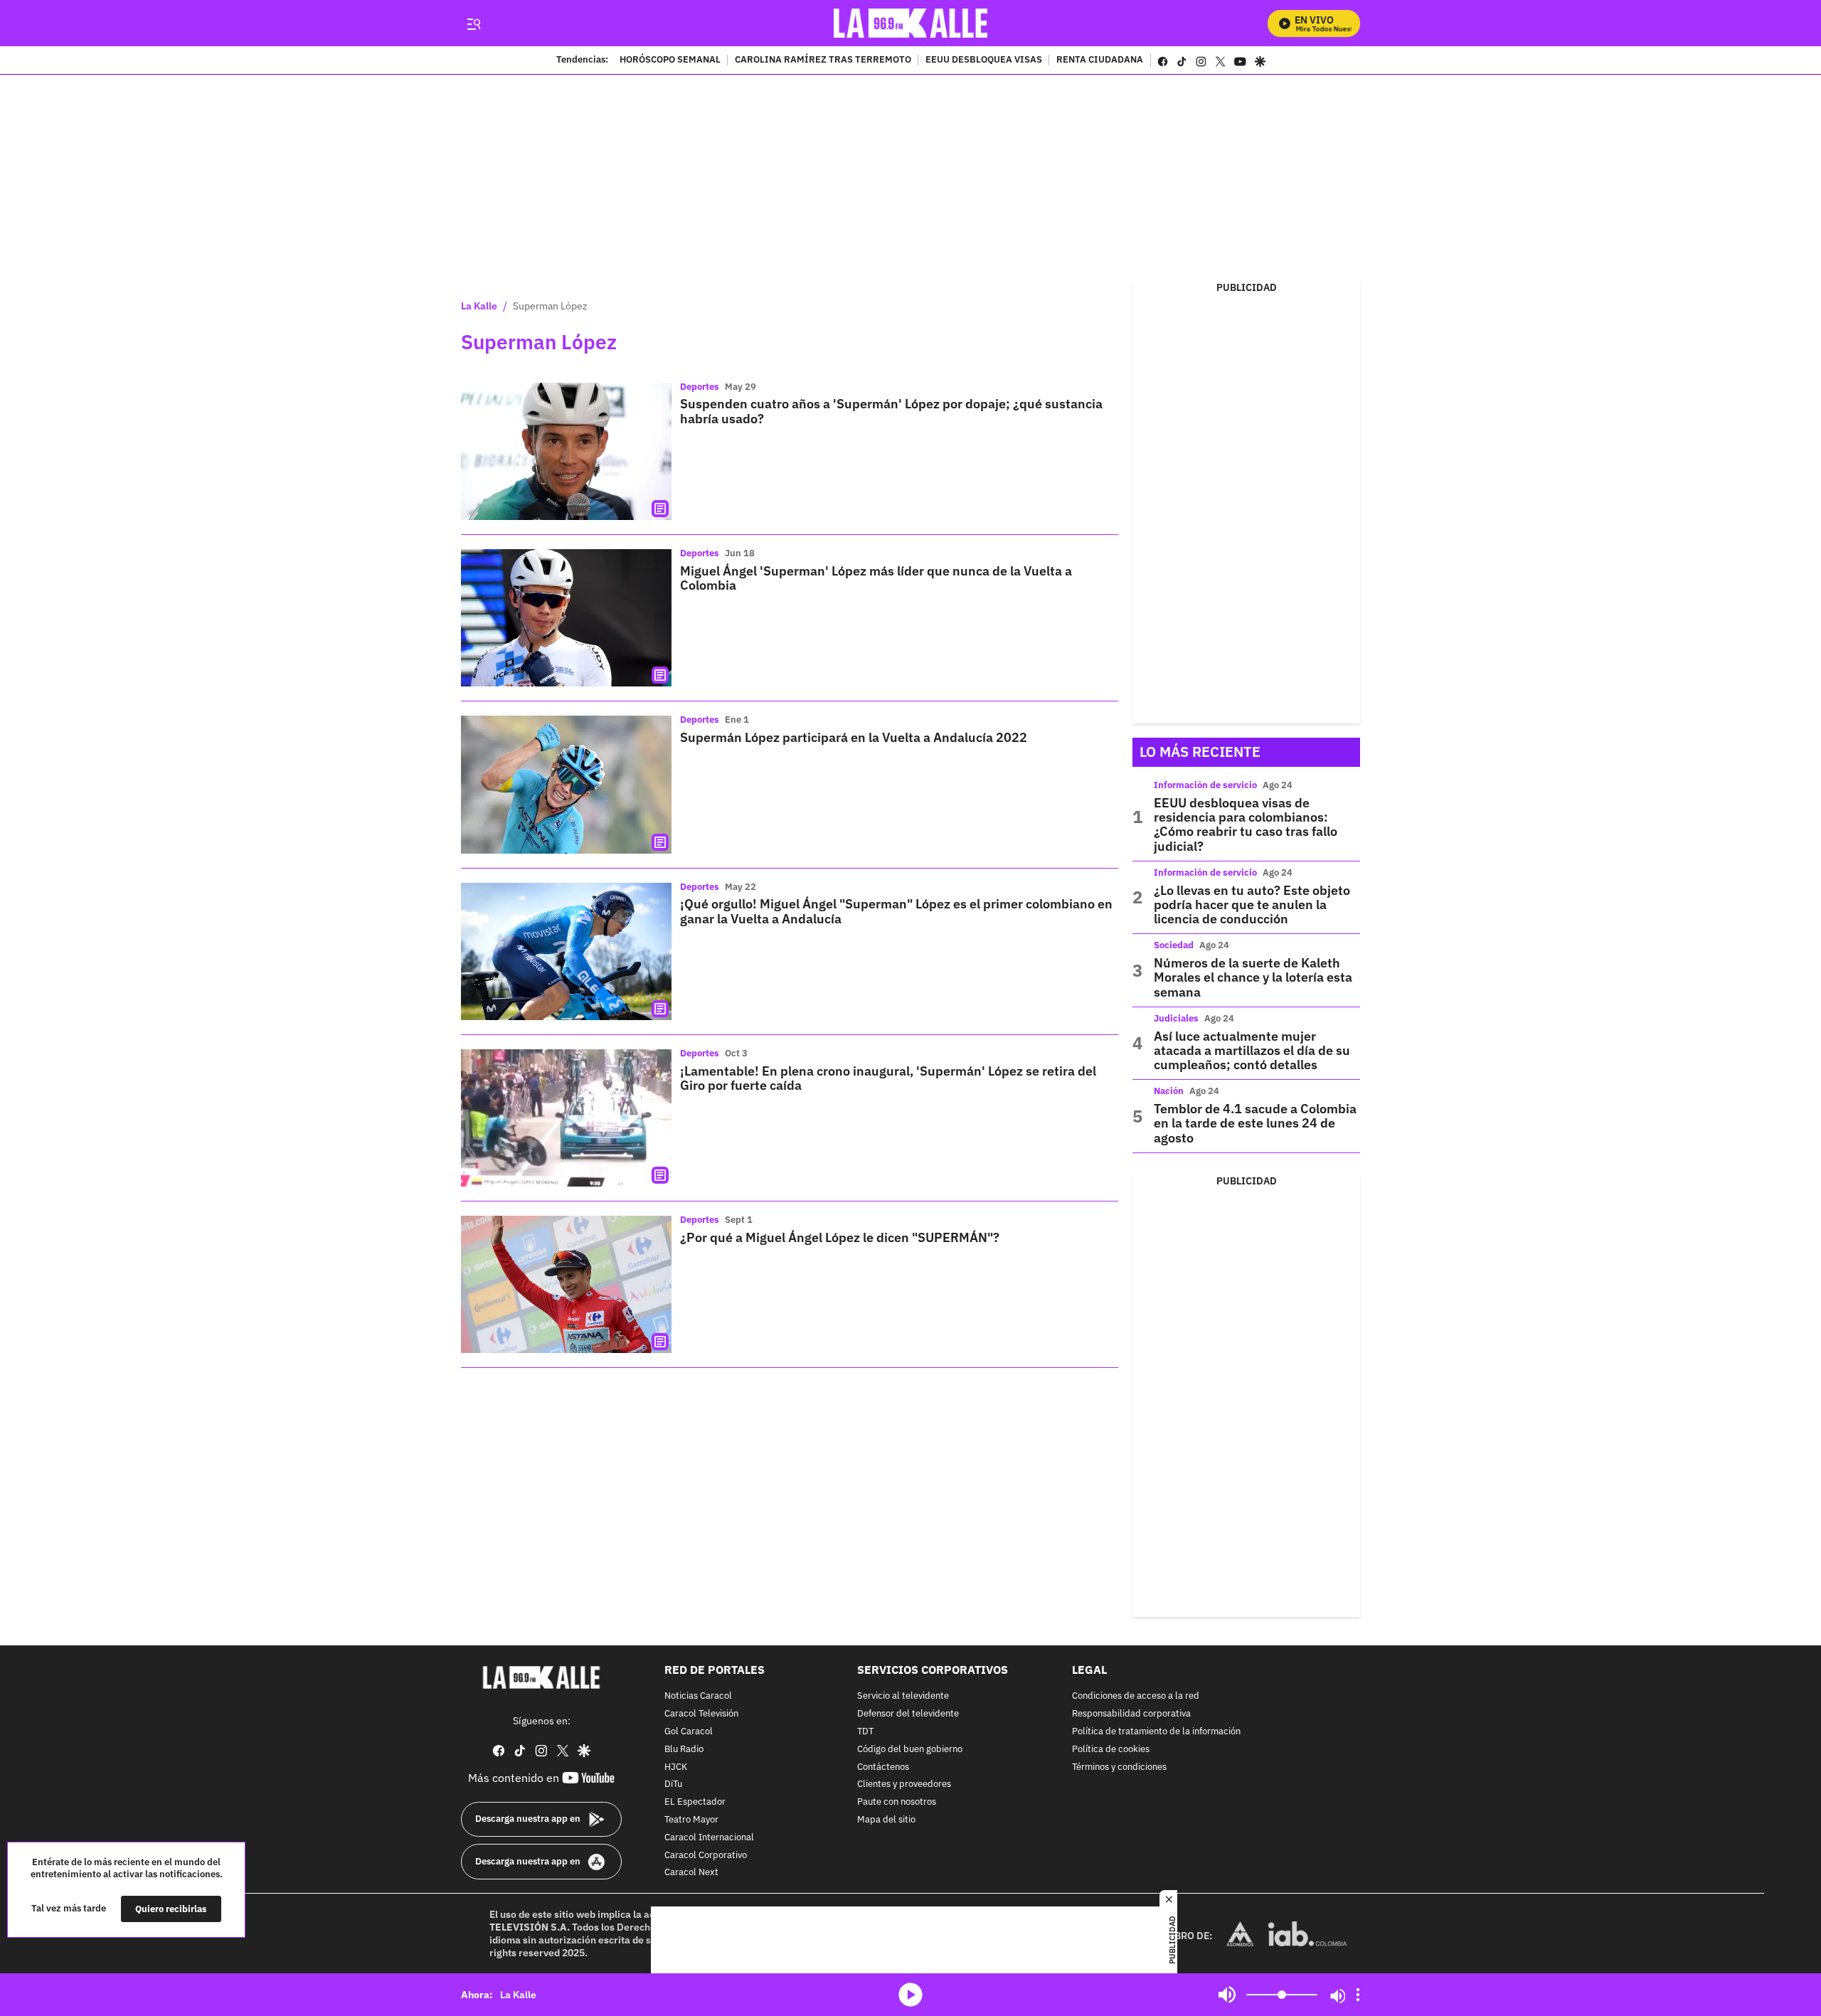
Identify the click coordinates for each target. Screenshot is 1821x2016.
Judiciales (1176, 1018)
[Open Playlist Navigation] (1358, 1995)
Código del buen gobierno (910, 1750)
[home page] (911, 23)
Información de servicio (1205, 785)
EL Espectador (695, 1802)
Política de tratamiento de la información (1156, 1732)
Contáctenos (883, 1767)
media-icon (910, 1995)
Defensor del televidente (908, 1714)
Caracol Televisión (701, 1714)
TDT (865, 1732)
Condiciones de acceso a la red (1136, 1696)
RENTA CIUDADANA (1100, 60)
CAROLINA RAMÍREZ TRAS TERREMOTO (823, 60)
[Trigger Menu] (473, 23)
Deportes (700, 387)
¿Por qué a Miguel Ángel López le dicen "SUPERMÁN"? (840, 1237)
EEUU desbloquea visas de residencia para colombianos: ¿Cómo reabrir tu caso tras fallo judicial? (1246, 824)
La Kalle (479, 306)
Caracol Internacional (709, 1838)
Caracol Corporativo (706, 1856)
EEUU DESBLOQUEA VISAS (984, 60)
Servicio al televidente (903, 1696)
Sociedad (1174, 945)
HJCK (676, 1767)
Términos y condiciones (1119, 1767)
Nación (1169, 1091)
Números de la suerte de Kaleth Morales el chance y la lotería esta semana (1253, 977)
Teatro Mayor (691, 1820)
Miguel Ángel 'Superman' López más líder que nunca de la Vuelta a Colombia (876, 578)
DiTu (673, 1784)
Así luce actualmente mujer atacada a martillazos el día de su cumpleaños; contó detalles (1252, 1051)
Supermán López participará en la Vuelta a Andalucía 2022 (854, 737)
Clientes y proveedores (904, 1784)
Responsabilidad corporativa (1131, 1714)
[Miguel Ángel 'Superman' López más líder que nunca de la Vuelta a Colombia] (566, 618)
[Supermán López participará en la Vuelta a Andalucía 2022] (566, 784)
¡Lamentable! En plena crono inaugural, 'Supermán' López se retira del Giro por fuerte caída (888, 1078)
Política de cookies (1111, 1750)
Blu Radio (684, 1750)
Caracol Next (691, 1873)
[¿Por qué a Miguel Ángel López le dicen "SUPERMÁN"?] (566, 1284)
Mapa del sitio (886, 1820)
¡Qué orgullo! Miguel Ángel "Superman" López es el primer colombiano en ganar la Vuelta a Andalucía (896, 911)
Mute (1227, 1995)
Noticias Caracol (698, 1696)
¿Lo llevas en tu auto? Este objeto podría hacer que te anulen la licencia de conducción (1252, 905)
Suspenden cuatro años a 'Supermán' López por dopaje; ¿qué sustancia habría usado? (891, 411)
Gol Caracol (689, 1732)
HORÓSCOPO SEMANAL (670, 60)
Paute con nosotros (897, 1802)
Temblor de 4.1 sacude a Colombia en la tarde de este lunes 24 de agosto (1255, 1123)
